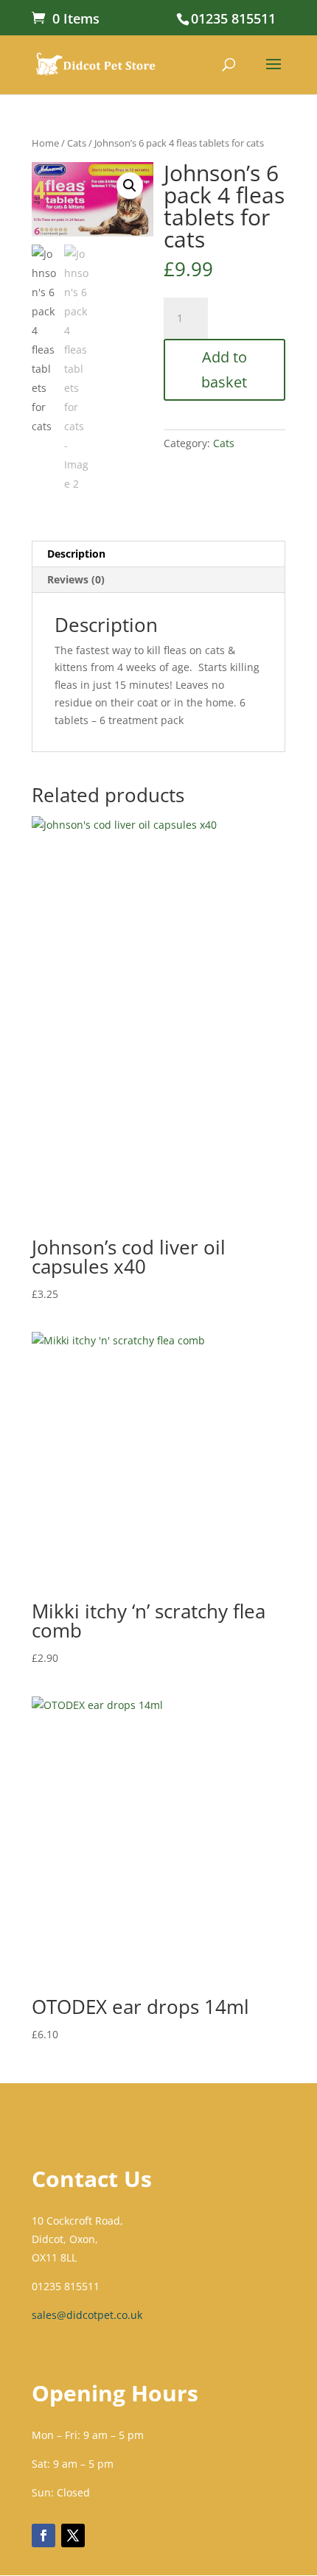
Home (45, 143)
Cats (77, 143)
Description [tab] (76, 554)
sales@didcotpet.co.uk (87, 2315)
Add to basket (224, 369)
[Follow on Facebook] (43, 2535)
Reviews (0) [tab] (76, 579)
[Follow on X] (73, 2535)
